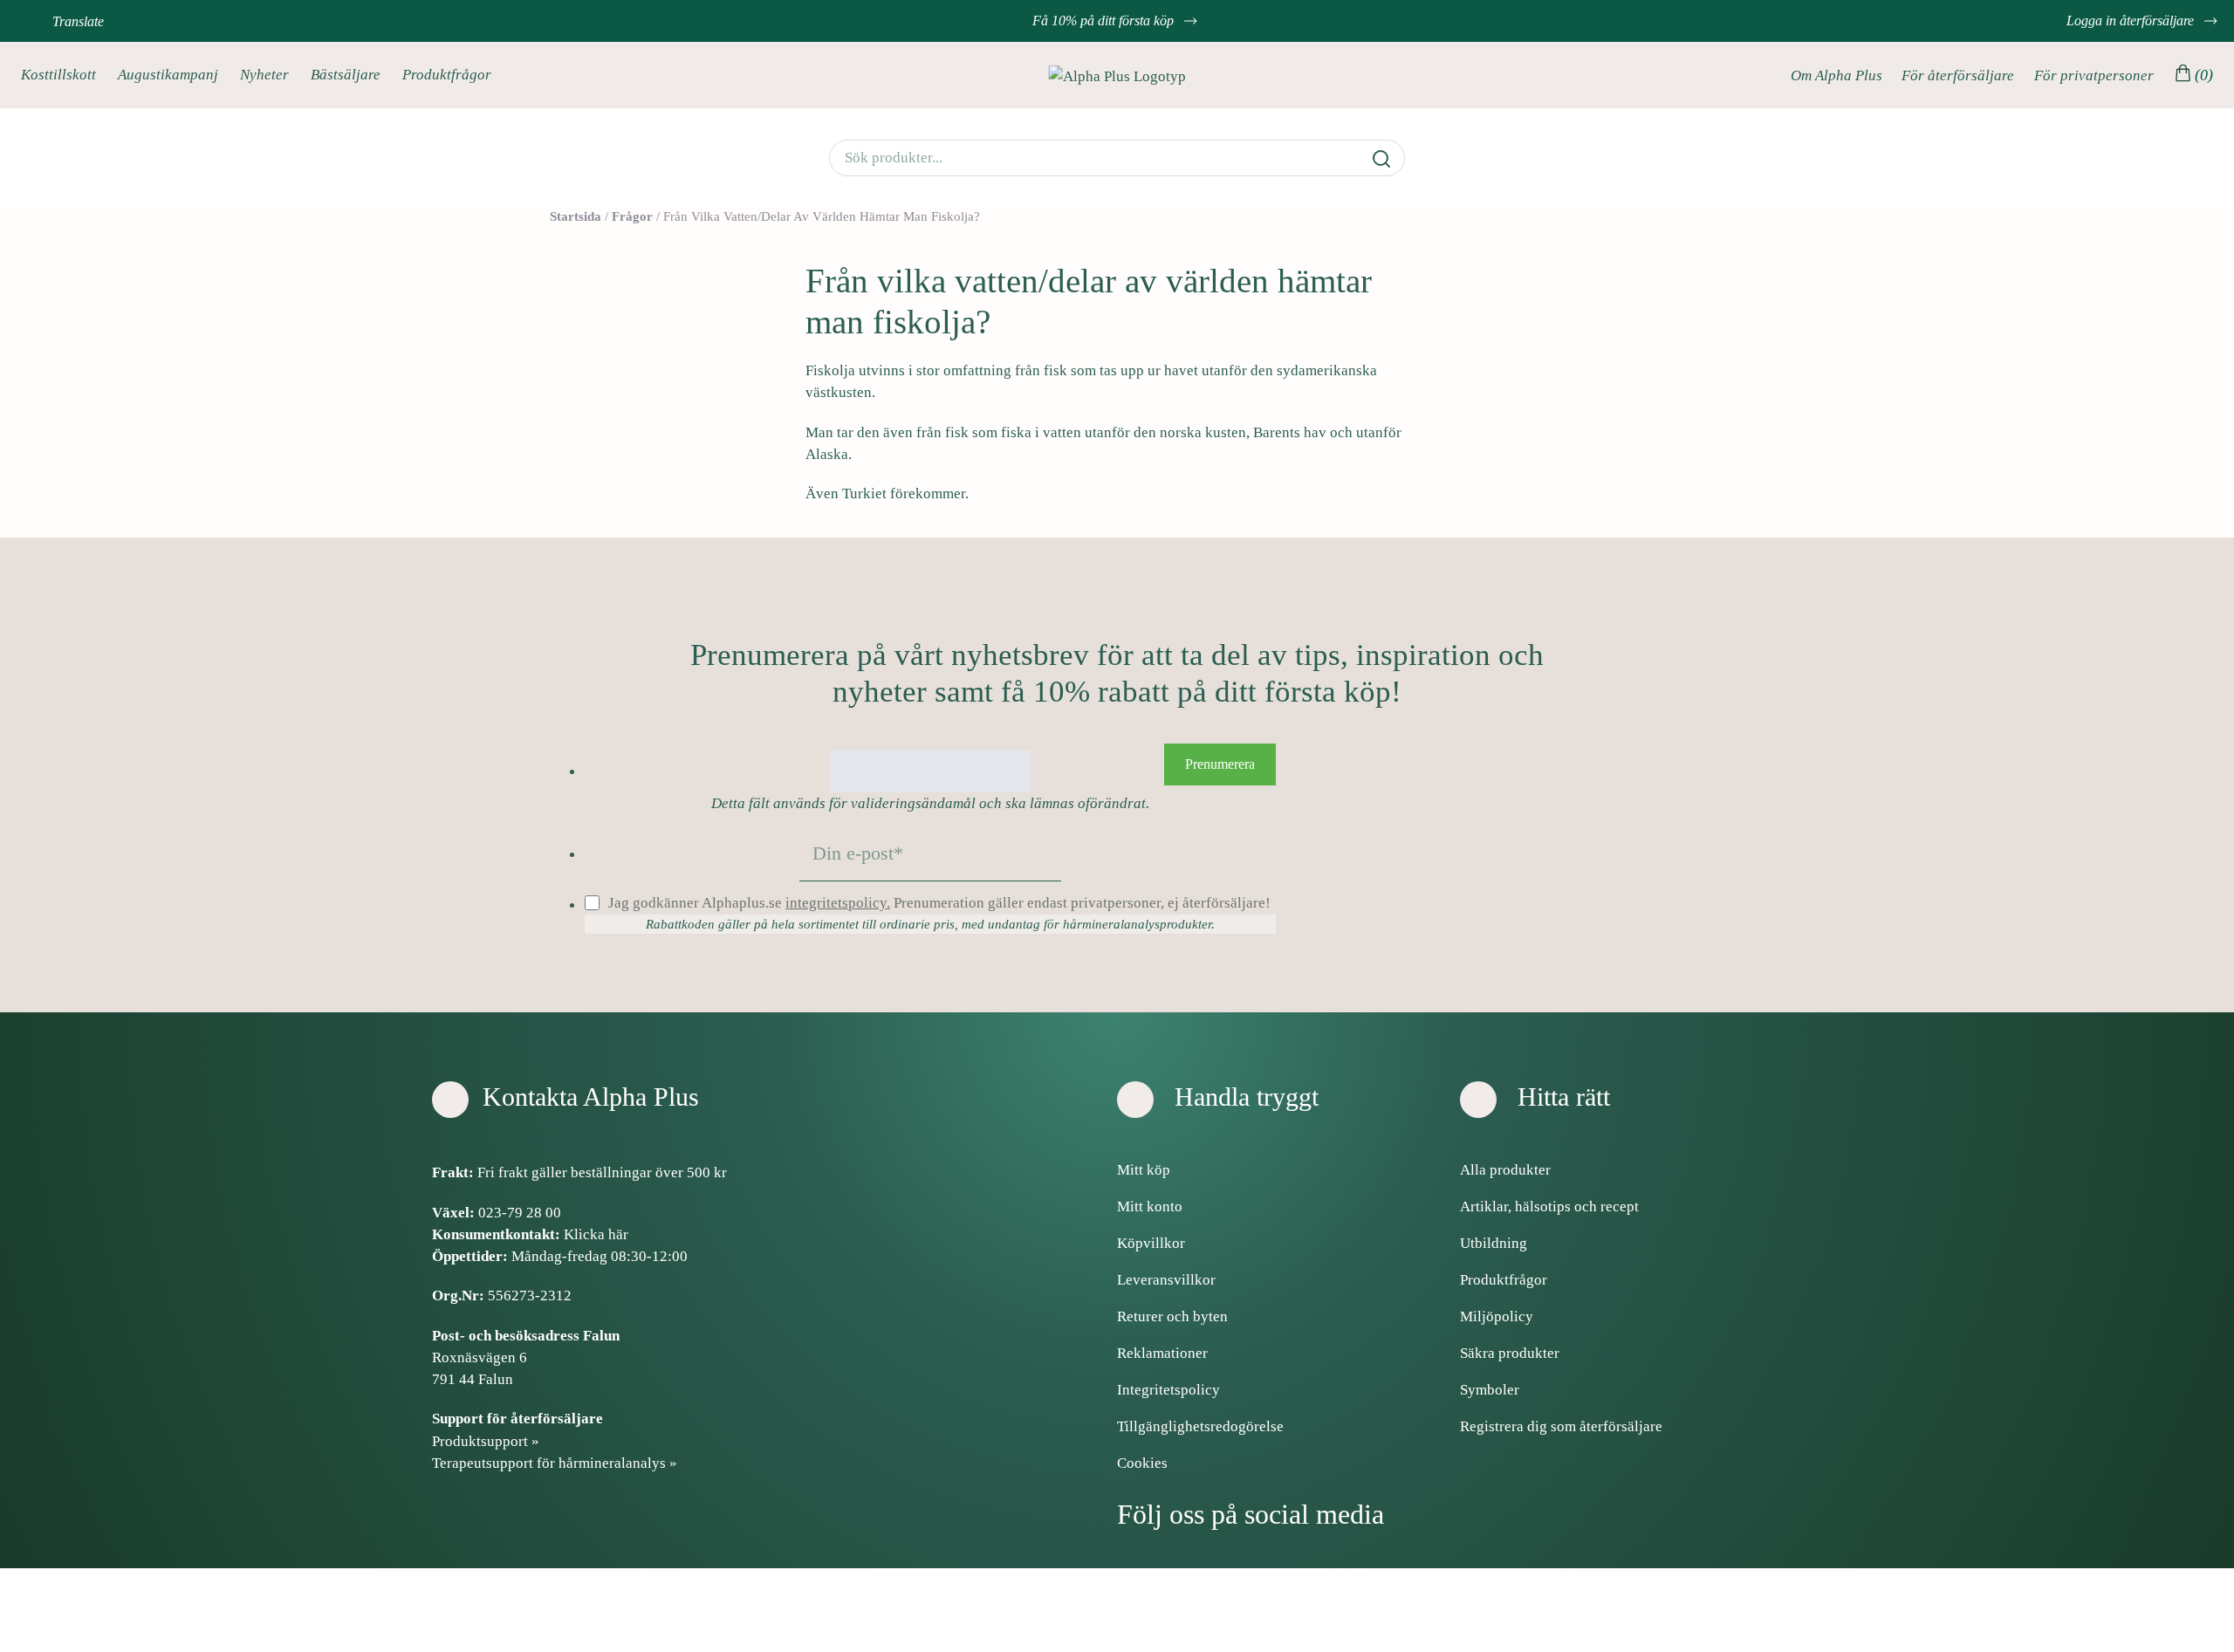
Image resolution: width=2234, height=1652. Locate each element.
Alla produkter (1505, 1170)
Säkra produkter (1510, 1353)
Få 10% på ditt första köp (1105, 21)
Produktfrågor (447, 75)
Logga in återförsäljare (2132, 21)
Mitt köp (1144, 1170)
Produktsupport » (486, 1441)
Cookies (1142, 1463)
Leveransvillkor (1166, 1280)
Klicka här (596, 1234)
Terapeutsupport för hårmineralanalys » (555, 1463)
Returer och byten (1172, 1316)
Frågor (632, 216)
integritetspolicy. (838, 903)
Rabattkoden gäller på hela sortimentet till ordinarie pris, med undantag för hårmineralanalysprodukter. (930, 924)
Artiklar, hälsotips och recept (1549, 1206)
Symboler (1490, 1390)
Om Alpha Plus (1837, 75)
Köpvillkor (1151, 1243)
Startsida (576, 216)
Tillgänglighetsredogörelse (1200, 1426)
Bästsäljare (346, 75)
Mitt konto (1150, 1206)
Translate (78, 21)
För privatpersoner (2094, 75)
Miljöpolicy (1497, 1316)
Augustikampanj (168, 75)
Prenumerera (1220, 764)
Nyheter (264, 75)
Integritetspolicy (1168, 1390)
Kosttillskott (58, 75)
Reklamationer (1162, 1353)
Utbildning (1494, 1243)
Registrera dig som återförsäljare (1561, 1426)
